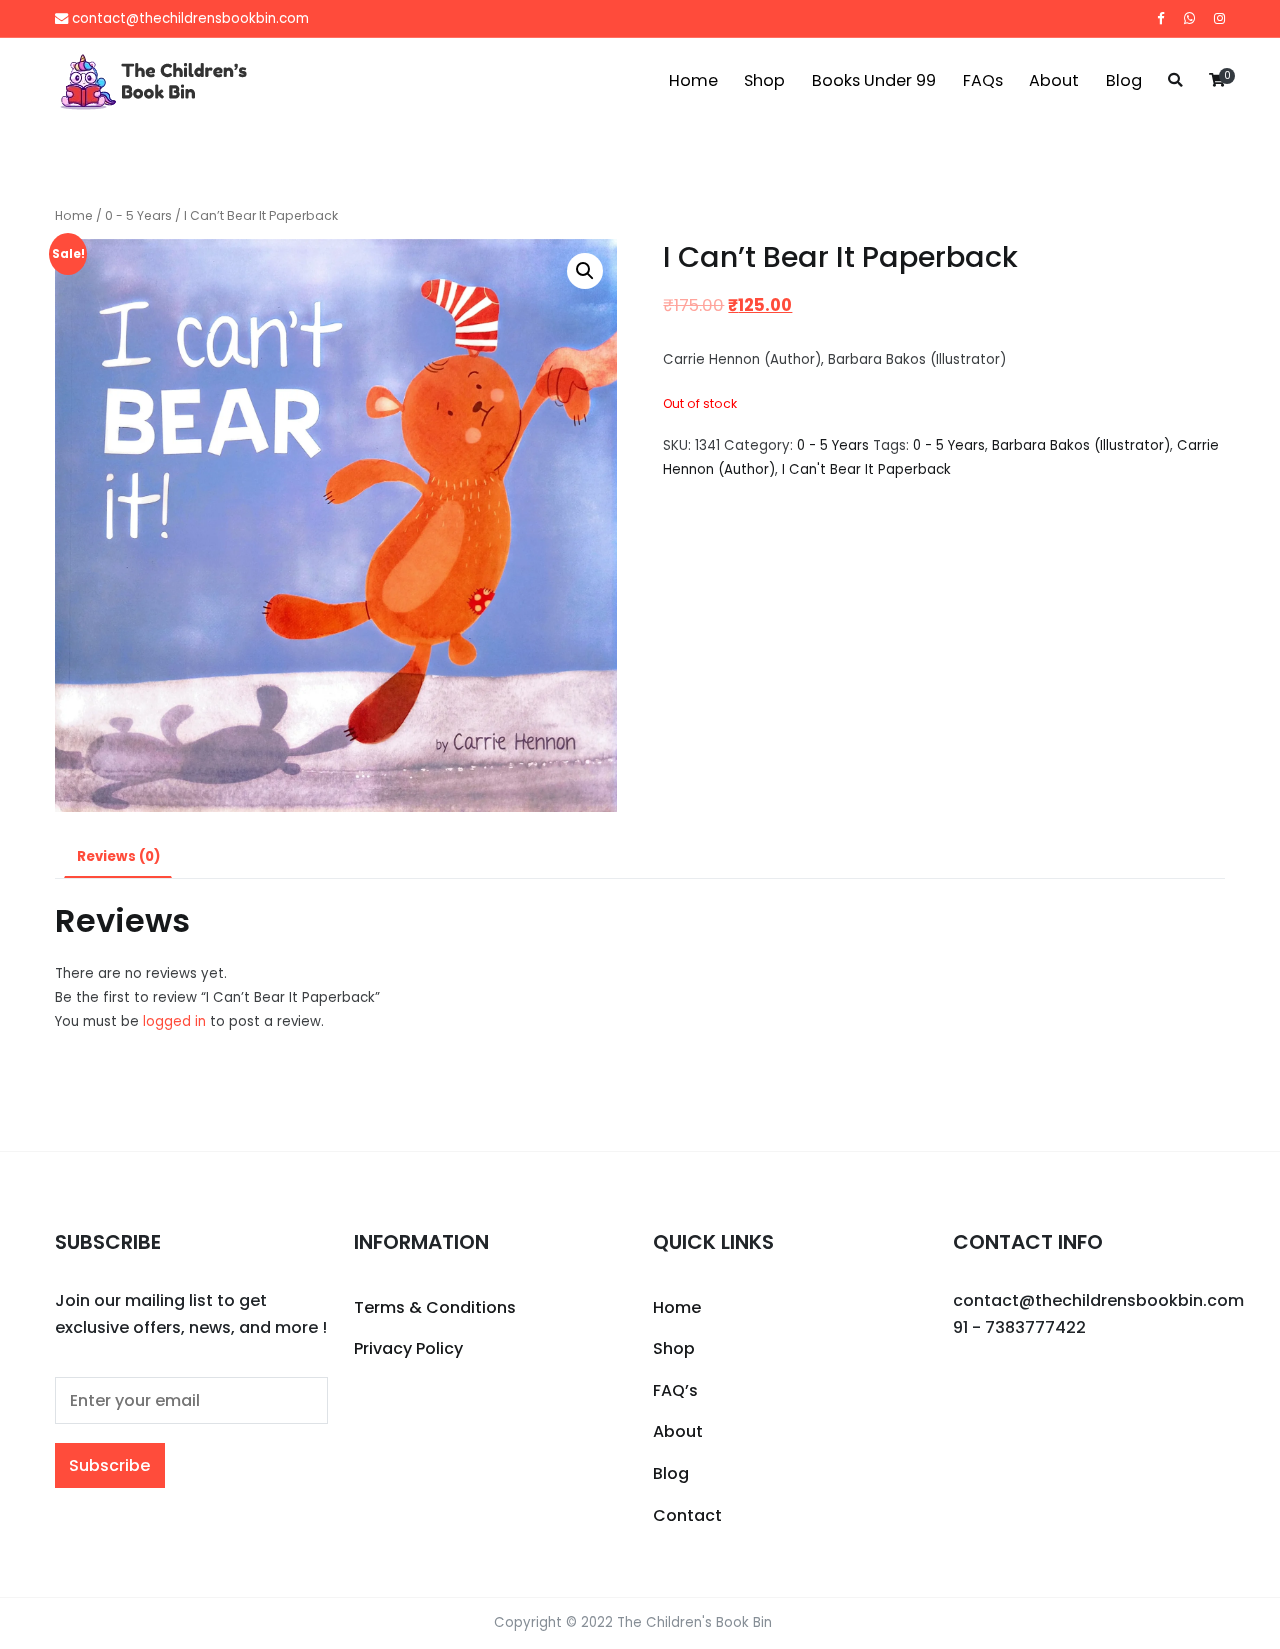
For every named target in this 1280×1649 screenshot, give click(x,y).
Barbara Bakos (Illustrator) (1081, 445)
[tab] (118, 857)
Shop (764, 80)
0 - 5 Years (138, 215)
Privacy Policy (408, 1348)
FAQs (983, 80)
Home (693, 80)
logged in (174, 1021)
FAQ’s (675, 1390)
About (1054, 80)
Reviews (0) (118, 856)
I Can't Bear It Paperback (866, 469)
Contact (687, 1515)
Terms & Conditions (435, 1307)
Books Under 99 (874, 80)
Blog (1124, 80)
